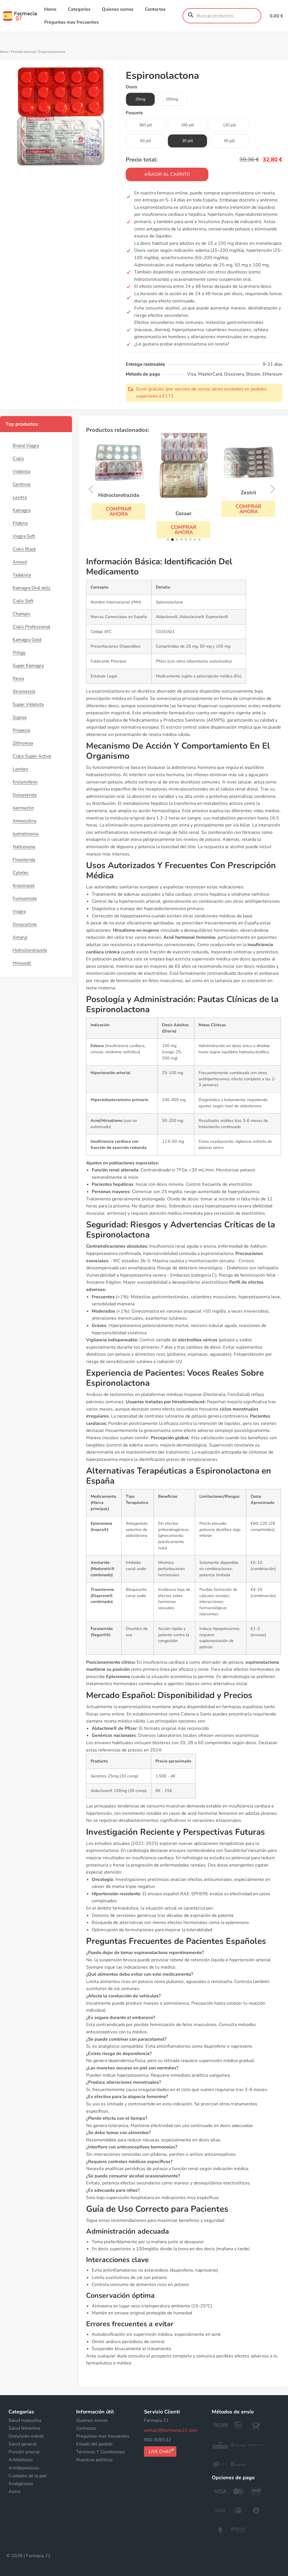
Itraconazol (24, 886)
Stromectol (24, 691)
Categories (79, 9)
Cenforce (22, 484)
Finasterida (24, 860)
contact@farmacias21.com (171, 2430)
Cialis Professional (31, 627)
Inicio (4, 52)
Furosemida (25, 899)
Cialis (18, 459)
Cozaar (184, 513)
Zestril (248, 493)
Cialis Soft (23, 601)
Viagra (19, 911)
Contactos (155, 9)
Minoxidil (22, 963)
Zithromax (23, 743)
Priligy (19, 653)
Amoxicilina (24, 821)
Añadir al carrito (167, 174)
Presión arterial (23, 52)
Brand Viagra (26, 446)
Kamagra (22, 510)
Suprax (20, 717)
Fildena (20, 523)
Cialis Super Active (32, 756)
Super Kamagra (28, 666)
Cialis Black (24, 549)
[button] (119, 511)
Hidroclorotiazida (30, 950)
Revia (18, 679)
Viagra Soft (24, 536)
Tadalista (22, 575)
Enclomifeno (25, 782)
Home (50, 9)
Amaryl (20, 937)
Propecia (21, 730)
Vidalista (22, 471)
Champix (22, 614)
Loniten (20, 769)
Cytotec (21, 873)
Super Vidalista (28, 704)
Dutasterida (25, 795)
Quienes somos (118, 9)
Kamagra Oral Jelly (31, 588)
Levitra (20, 497)
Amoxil (20, 562)
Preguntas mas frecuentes (71, 22)
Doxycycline (25, 924)
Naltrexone (24, 847)
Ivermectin (23, 808)
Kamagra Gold (27, 640)
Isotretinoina (25, 834)
